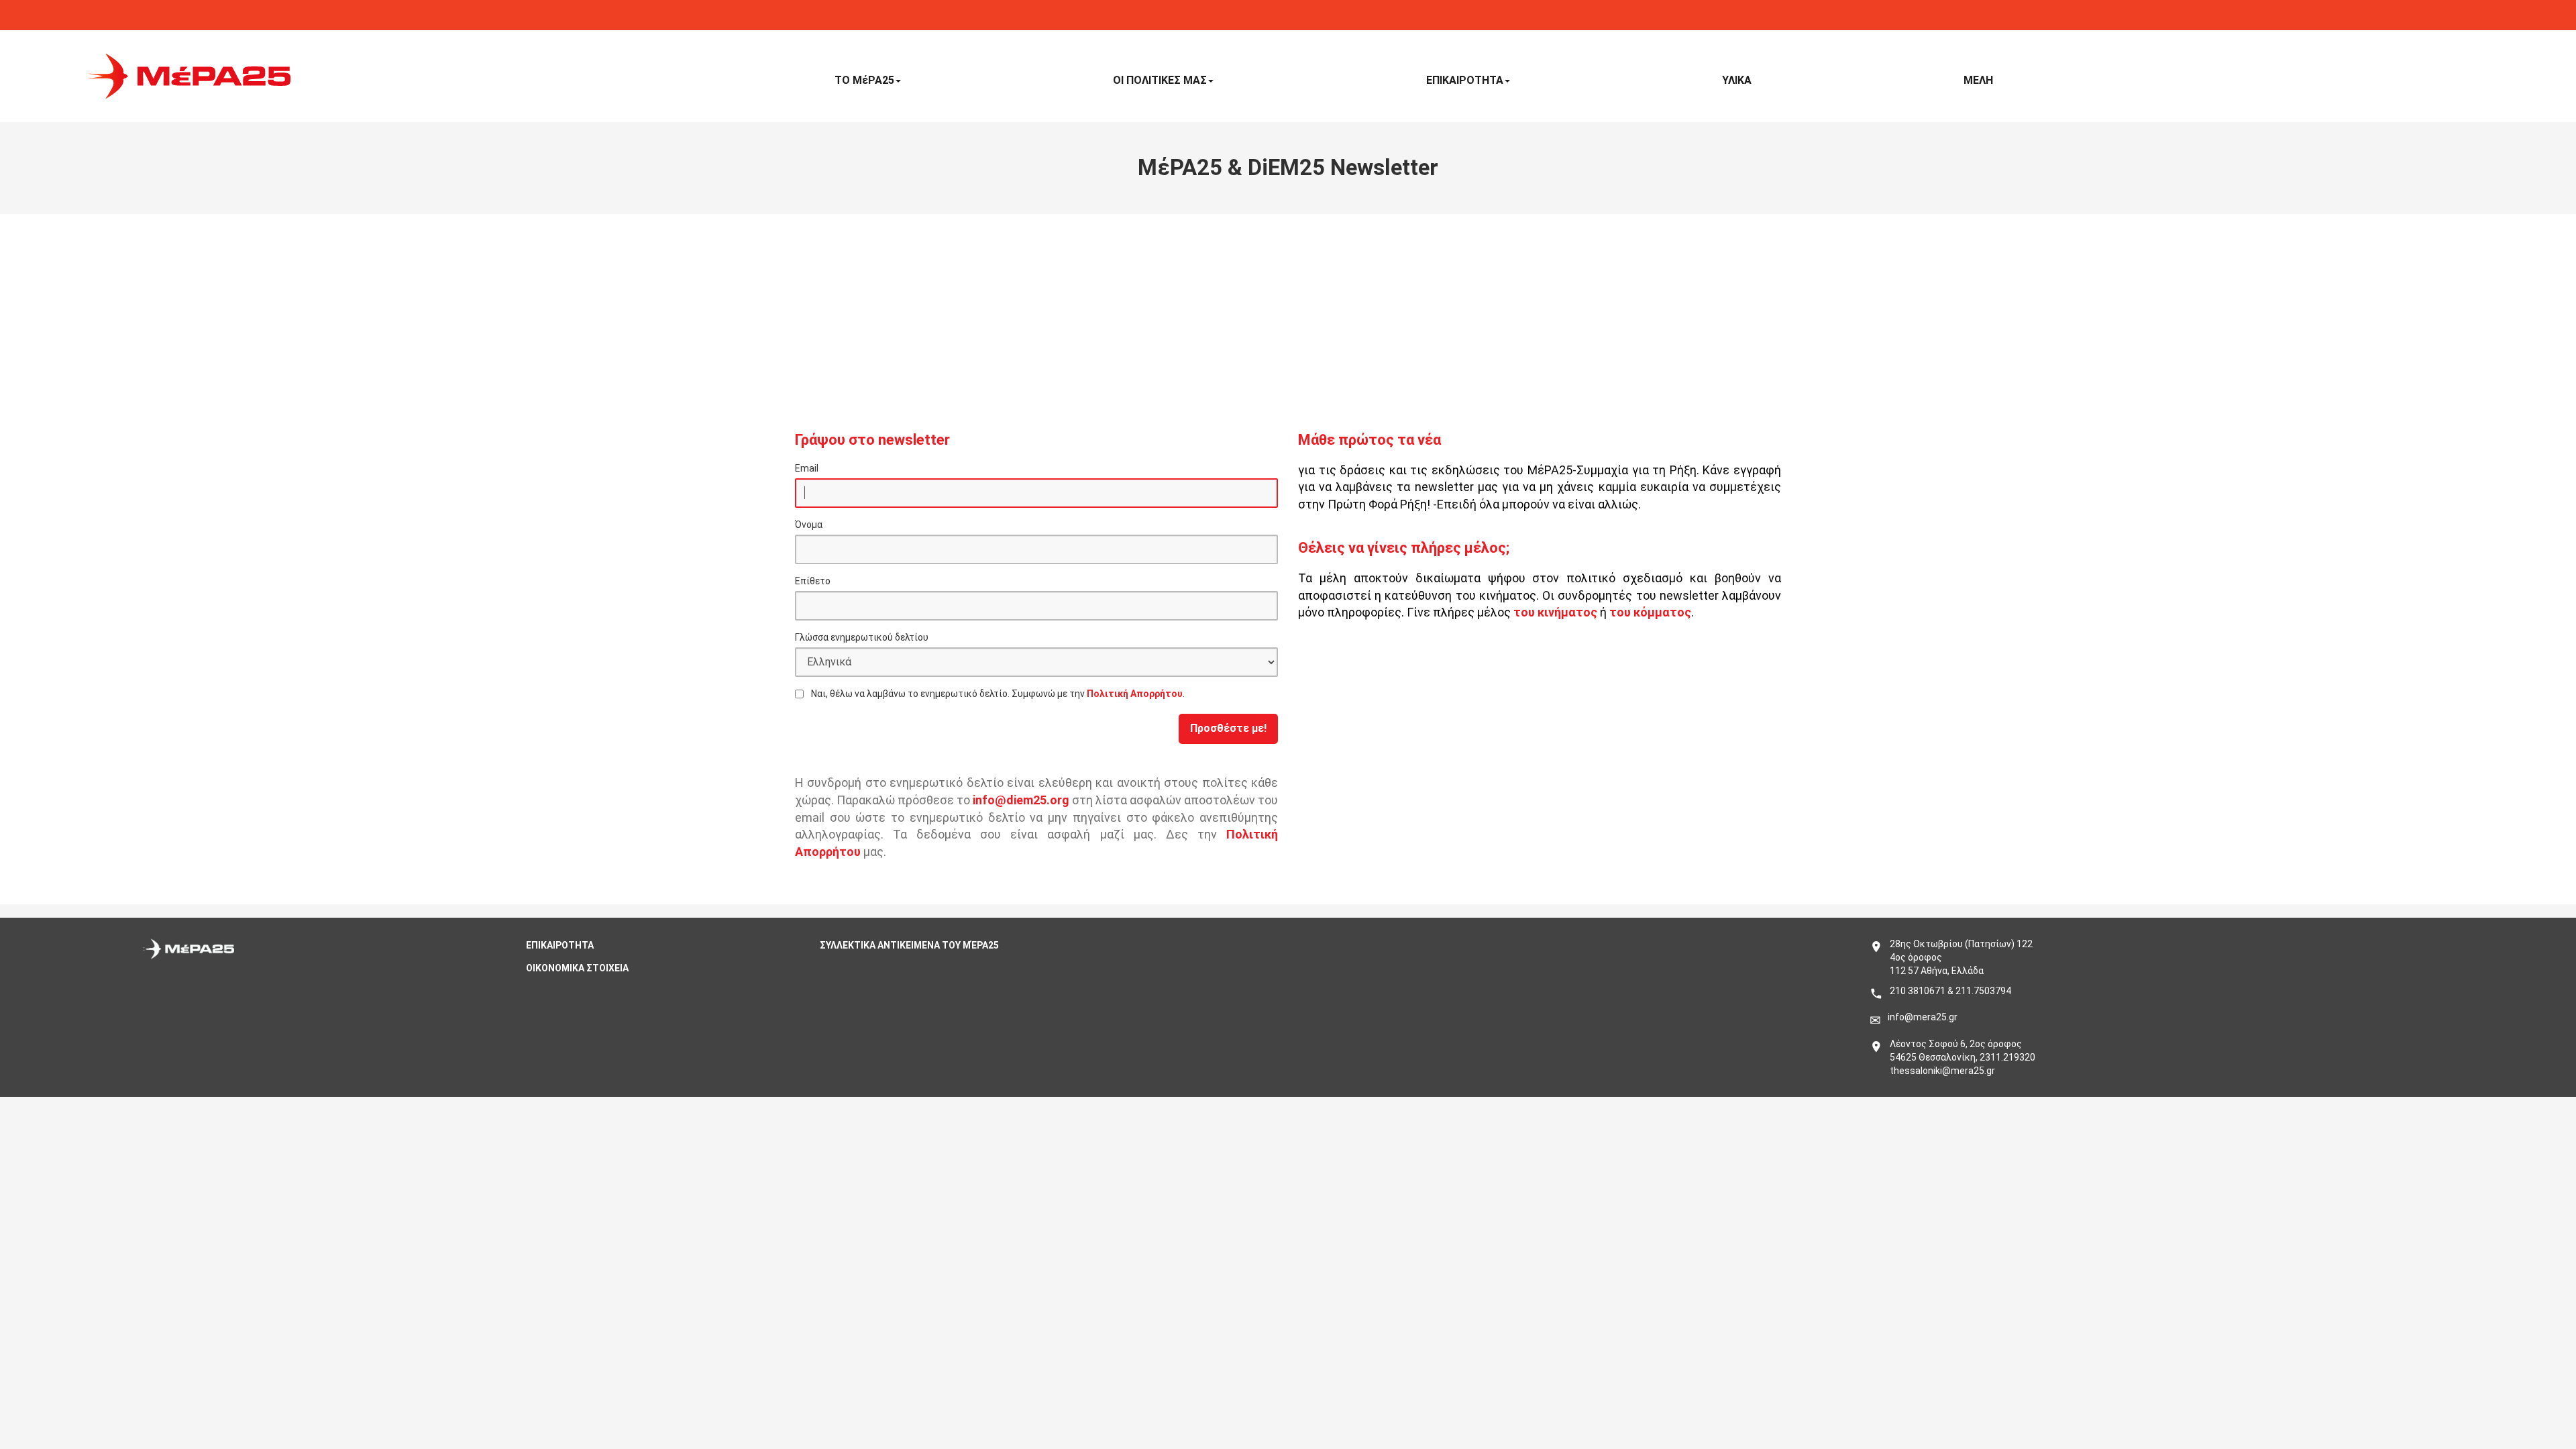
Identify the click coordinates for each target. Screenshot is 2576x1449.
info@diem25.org (1021, 800)
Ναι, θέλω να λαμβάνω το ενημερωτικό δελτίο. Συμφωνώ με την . (998, 694)
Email (807, 468)
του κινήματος (1555, 612)
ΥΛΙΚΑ (1737, 80)
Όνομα (809, 525)
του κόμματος (1650, 612)
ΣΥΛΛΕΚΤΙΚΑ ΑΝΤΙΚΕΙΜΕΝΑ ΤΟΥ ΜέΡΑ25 (909, 945)
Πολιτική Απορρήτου (1135, 694)
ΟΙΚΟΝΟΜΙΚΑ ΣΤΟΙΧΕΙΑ (577, 968)
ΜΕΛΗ (1978, 80)
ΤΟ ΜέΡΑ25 (864, 80)
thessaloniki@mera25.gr (1942, 1071)
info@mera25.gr (1923, 1017)
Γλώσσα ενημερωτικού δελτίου (862, 637)
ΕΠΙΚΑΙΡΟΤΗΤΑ (1465, 80)
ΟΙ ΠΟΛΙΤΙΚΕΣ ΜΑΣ (1160, 80)
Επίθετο (813, 581)
